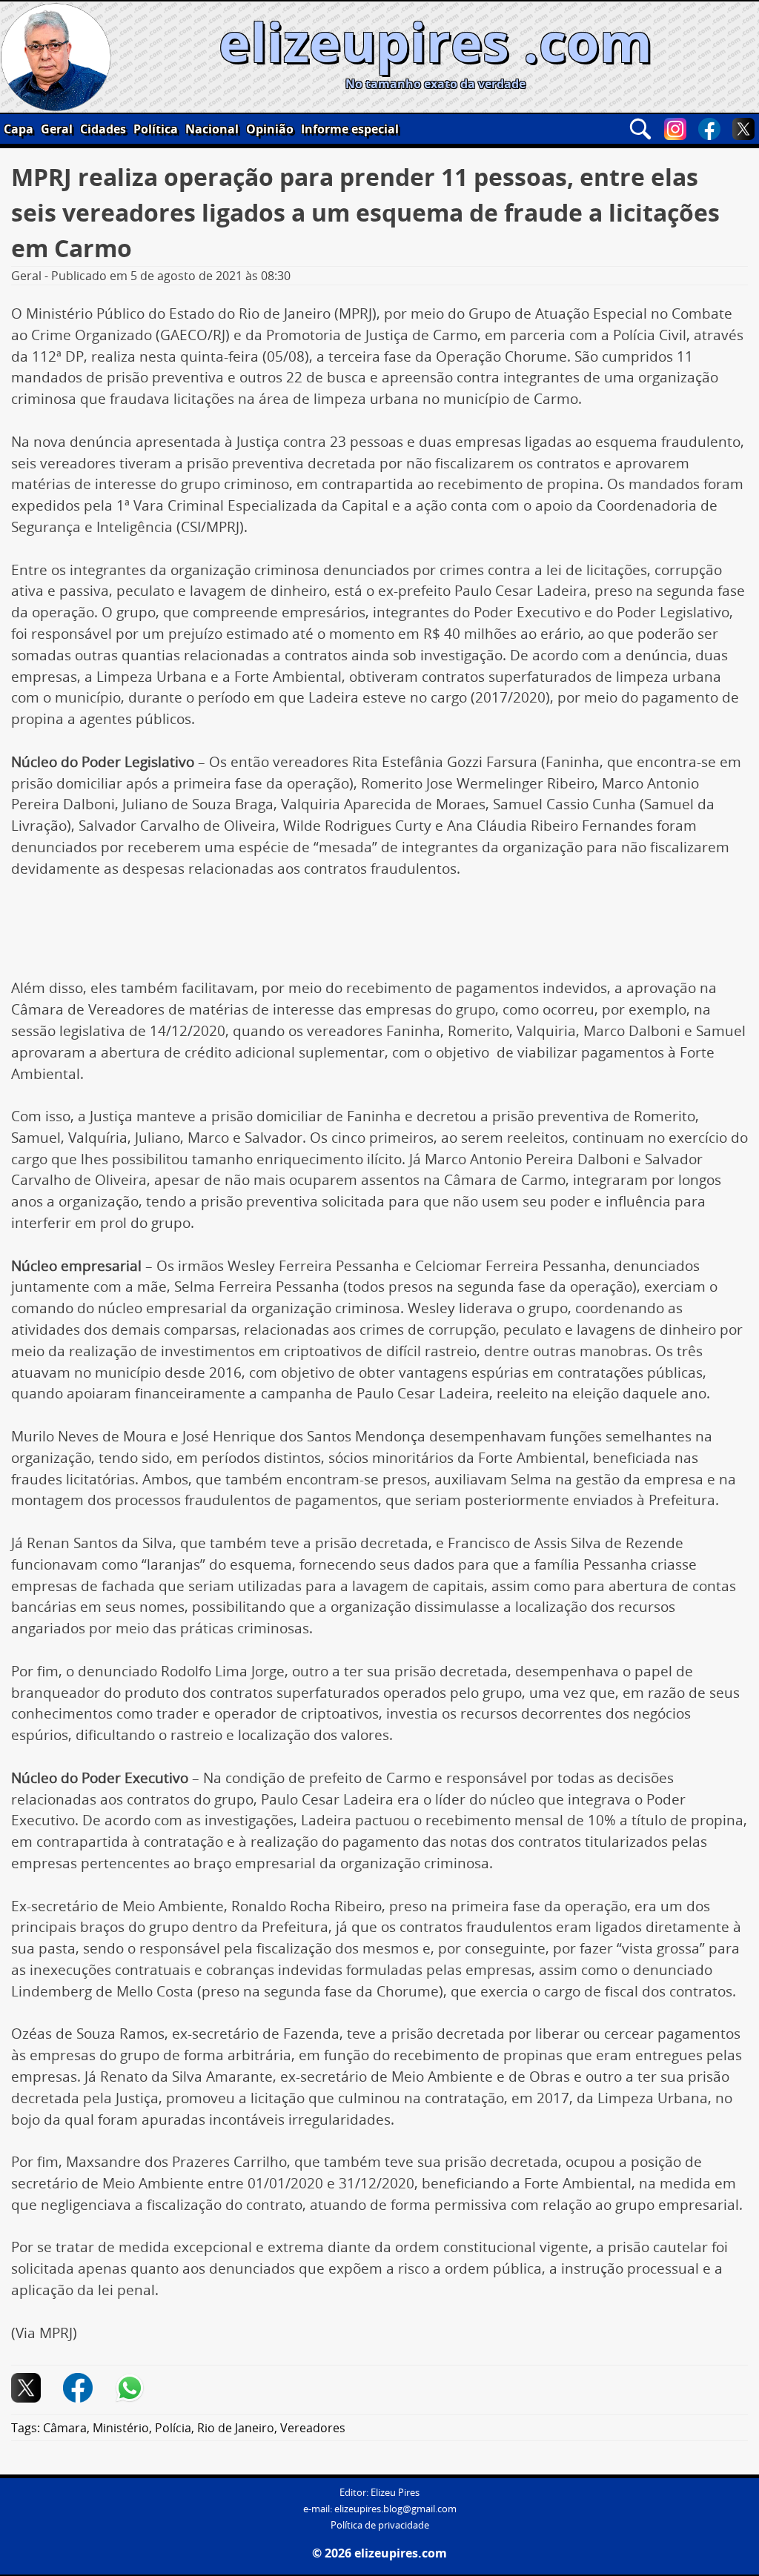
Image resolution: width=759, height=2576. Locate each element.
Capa (19, 129)
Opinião (270, 129)
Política (156, 129)
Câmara (65, 2428)
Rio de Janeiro (236, 2428)
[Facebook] (709, 129)
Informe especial (350, 129)
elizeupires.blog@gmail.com (395, 2509)
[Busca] (640, 129)
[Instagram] (675, 129)
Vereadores (313, 2428)
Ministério (121, 2428)
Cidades (103, 129)
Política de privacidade (380, 2525)
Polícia (173, 2428)
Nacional (212, 129)
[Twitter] (743, 129)
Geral (57, 129)
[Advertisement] (379, 934)
